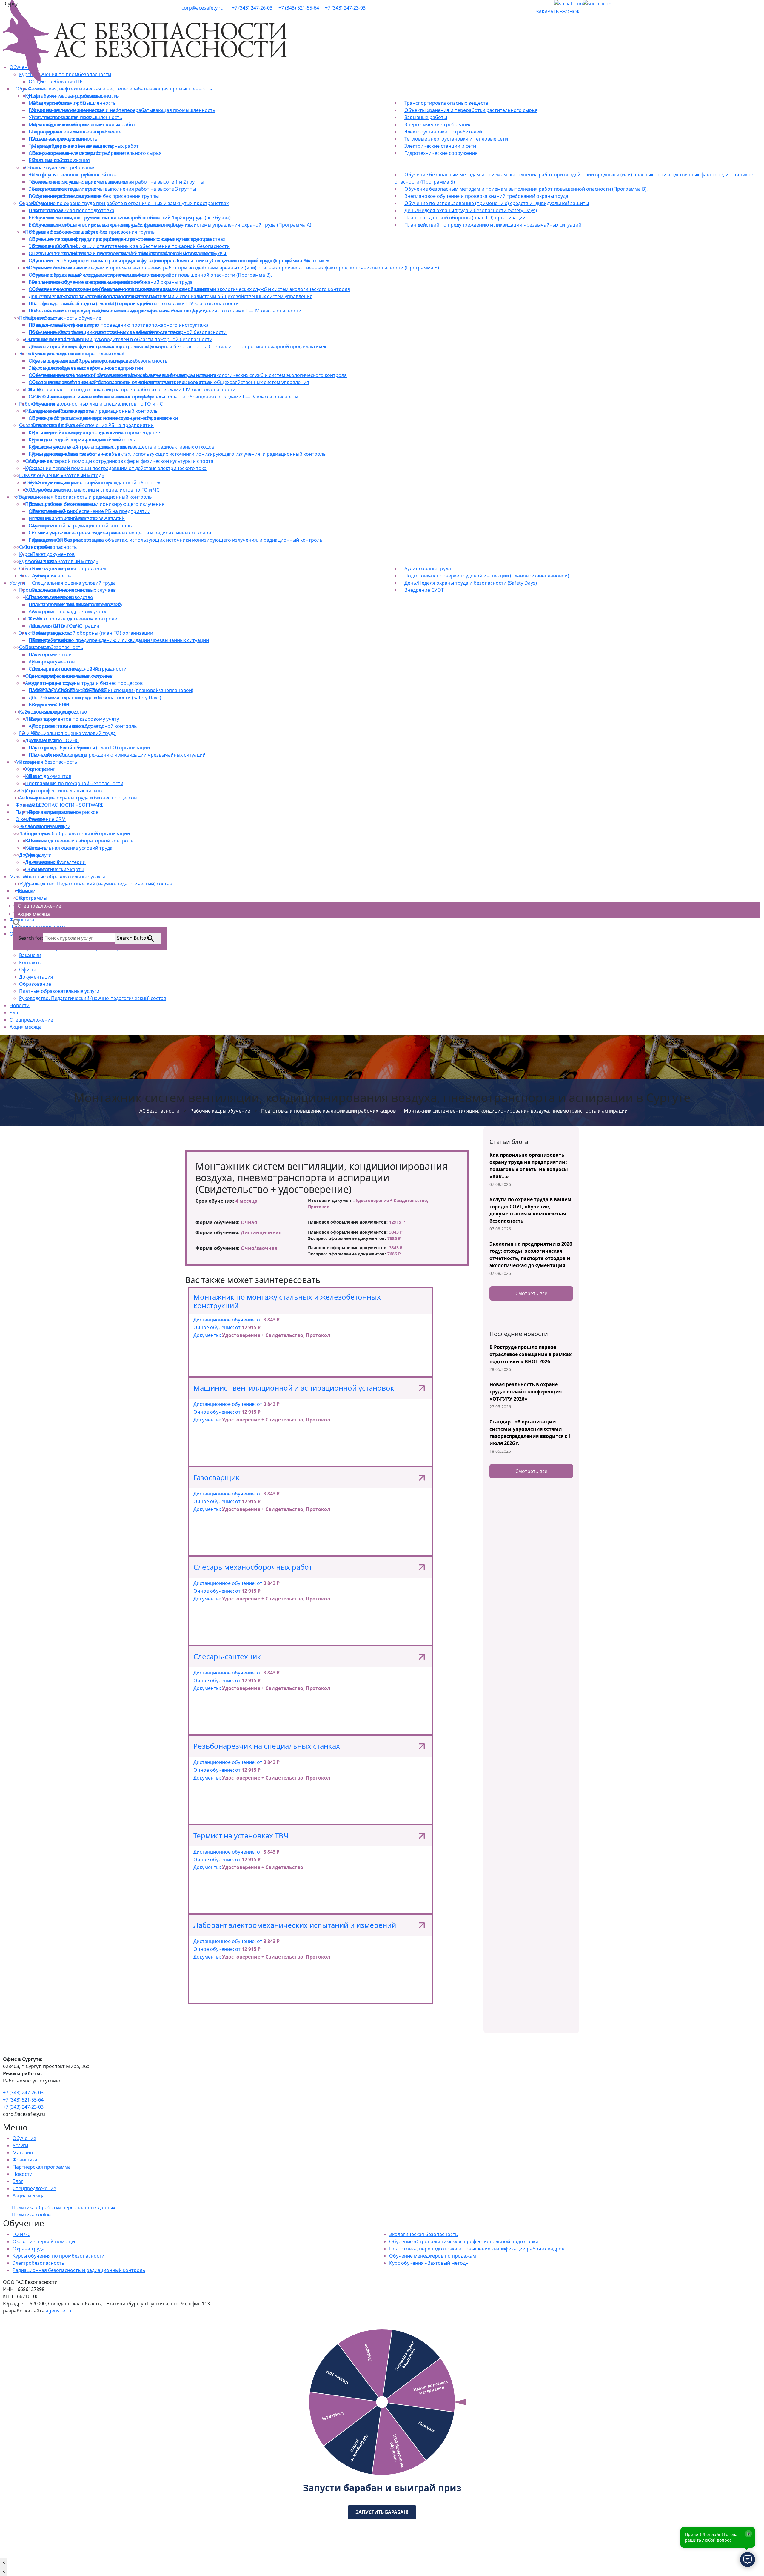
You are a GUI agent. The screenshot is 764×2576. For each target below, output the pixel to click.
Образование (35, 984)
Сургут (12, 4)
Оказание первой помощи (44, 2241)
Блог (15, 1013)
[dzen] (569, 4)
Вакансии (30, 955)
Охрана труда (29, 2249)
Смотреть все (531, 1293)
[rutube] (545, 4)
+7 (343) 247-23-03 (345, 8)
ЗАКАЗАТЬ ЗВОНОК (558, 12)
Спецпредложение (31, 1020)
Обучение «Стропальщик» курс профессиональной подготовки (464, 2241)
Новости (20, 1005)
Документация (36, 977)
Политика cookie (31, 2215)
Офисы (27, 970)
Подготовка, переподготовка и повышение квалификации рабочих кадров (477, 2249)
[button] (17, 922)
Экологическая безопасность (424, 2234)
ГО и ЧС (21, 2234)
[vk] (552, 4)
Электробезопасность (38, 2263)
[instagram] (549, 4)
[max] (597, 4)
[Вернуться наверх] (2, 2318)
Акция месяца (26, 1027)
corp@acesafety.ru (202, 8)
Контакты (30, 962)
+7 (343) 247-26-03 (252, 8)
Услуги (20, 2145)
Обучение (24, 2138)
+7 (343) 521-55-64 (299, 8)
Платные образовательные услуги (59, 991)
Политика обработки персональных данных (64, 2207)
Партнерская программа (42, 2167)
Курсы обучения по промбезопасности (58, 2256)
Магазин (23, 2153)
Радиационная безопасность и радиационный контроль (79, 2270)
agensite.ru (58, 2311)
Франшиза (25, 2160)
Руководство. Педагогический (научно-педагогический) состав (93, 998)
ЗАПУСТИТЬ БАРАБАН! (382, 2512)
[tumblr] (541, 4)
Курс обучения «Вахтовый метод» (429, 2263)
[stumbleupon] (538, 4)
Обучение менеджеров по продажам (433, 2256)
